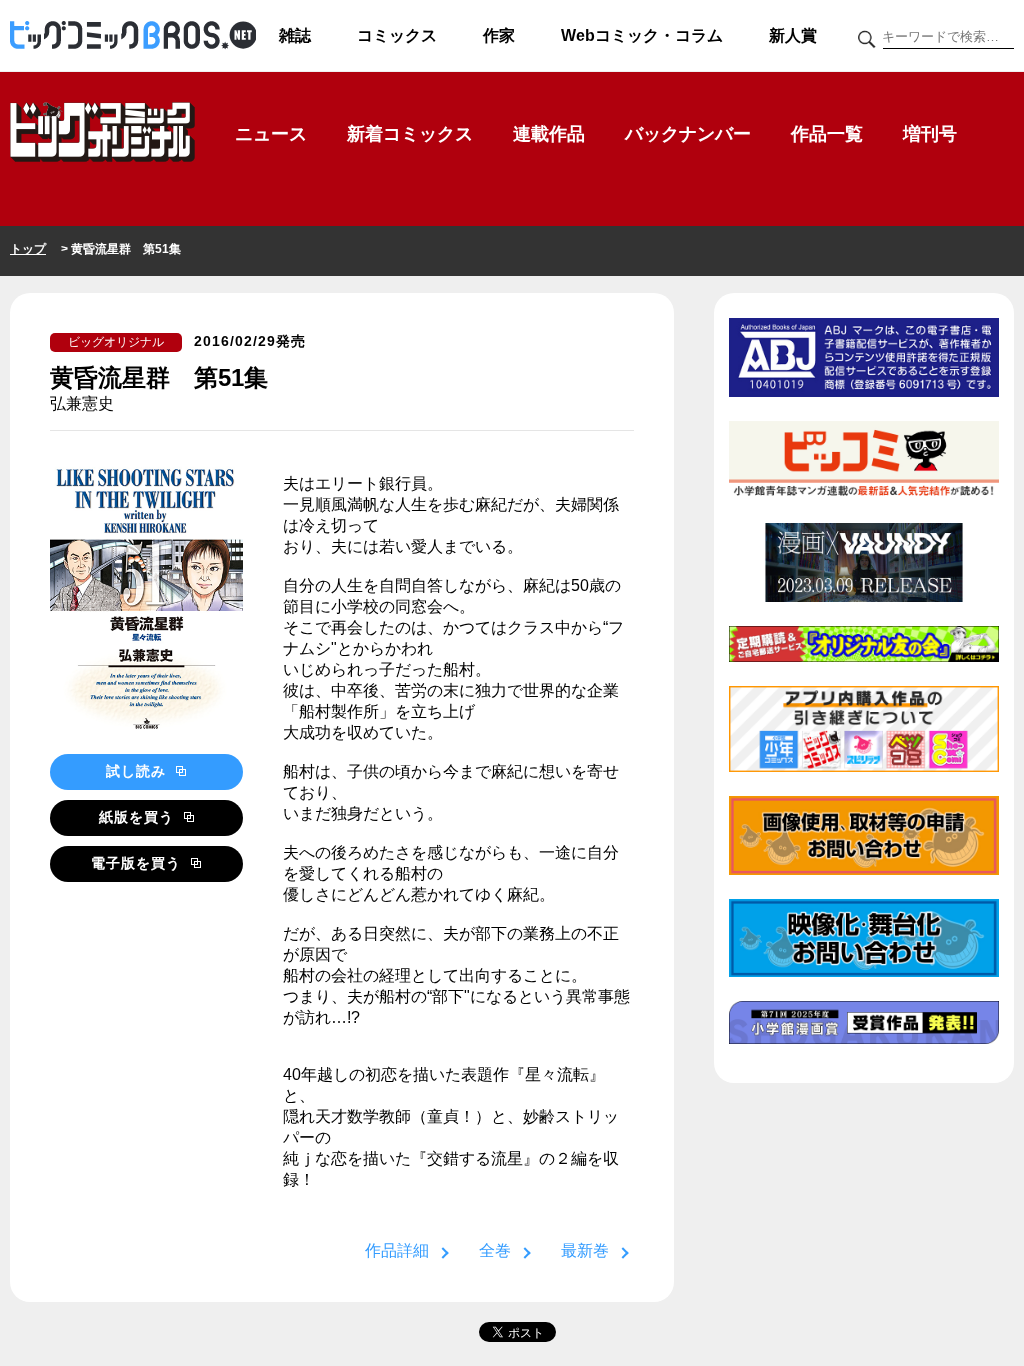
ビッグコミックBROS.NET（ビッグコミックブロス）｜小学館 (133, 36)
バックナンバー (688, 134)
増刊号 (930, 134)
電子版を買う (138, 863)
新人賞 (793, 35)
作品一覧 (827, 134)
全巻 (495, 1250)
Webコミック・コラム (642, 35)
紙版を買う (139, 817)
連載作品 (549, 134)
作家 (499, 35)
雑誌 (295, 35)
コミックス (397, 35)
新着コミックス (410, 134)
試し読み (138, 771)
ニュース (271, 134)
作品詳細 (397, 1250)
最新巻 (585, 1250)
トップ (28, 249)
